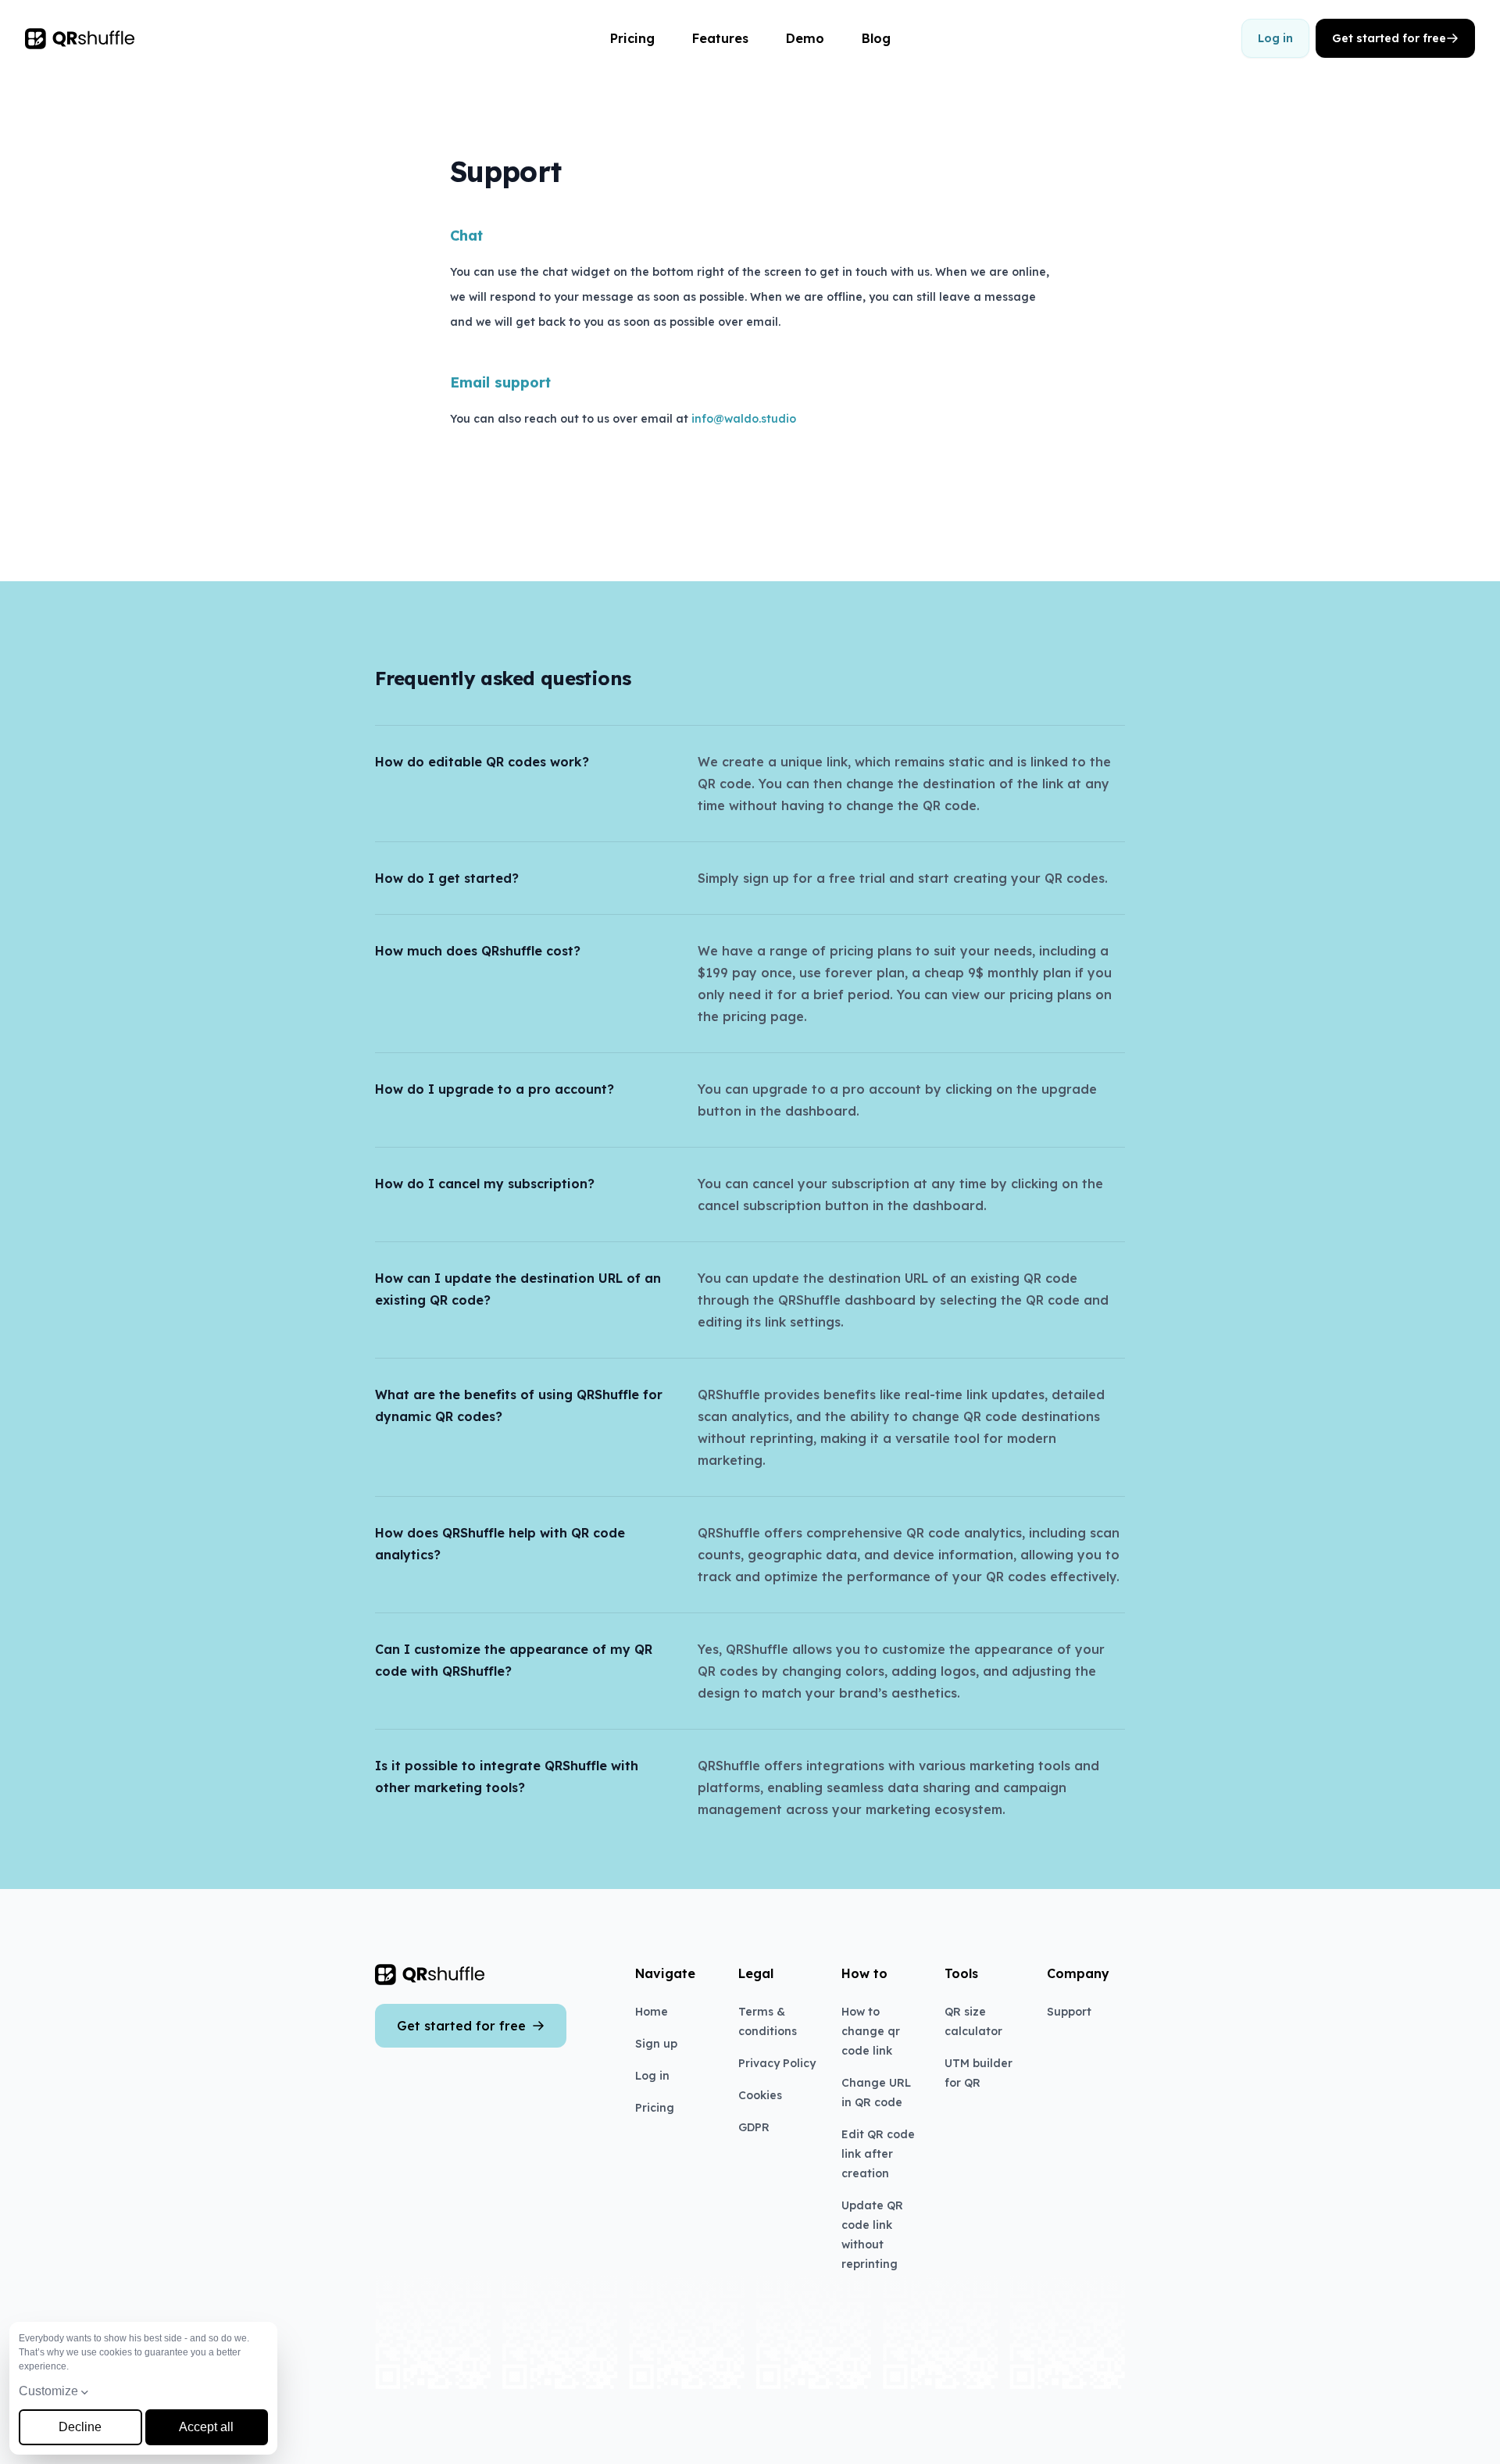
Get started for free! (741, 2430)
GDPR (754, 2127)
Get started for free (1389, 38)
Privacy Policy (777, 2063)
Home (652, 2012)
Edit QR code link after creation (878, 2154)
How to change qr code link (871, 2031)
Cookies (760, 2095)
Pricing (632, 38)
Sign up (656, 2044)
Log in (1275, 38)
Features (720, 38)
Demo (805, 38)
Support (1069, 2012)
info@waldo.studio (744, 419)
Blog (876, 38)
